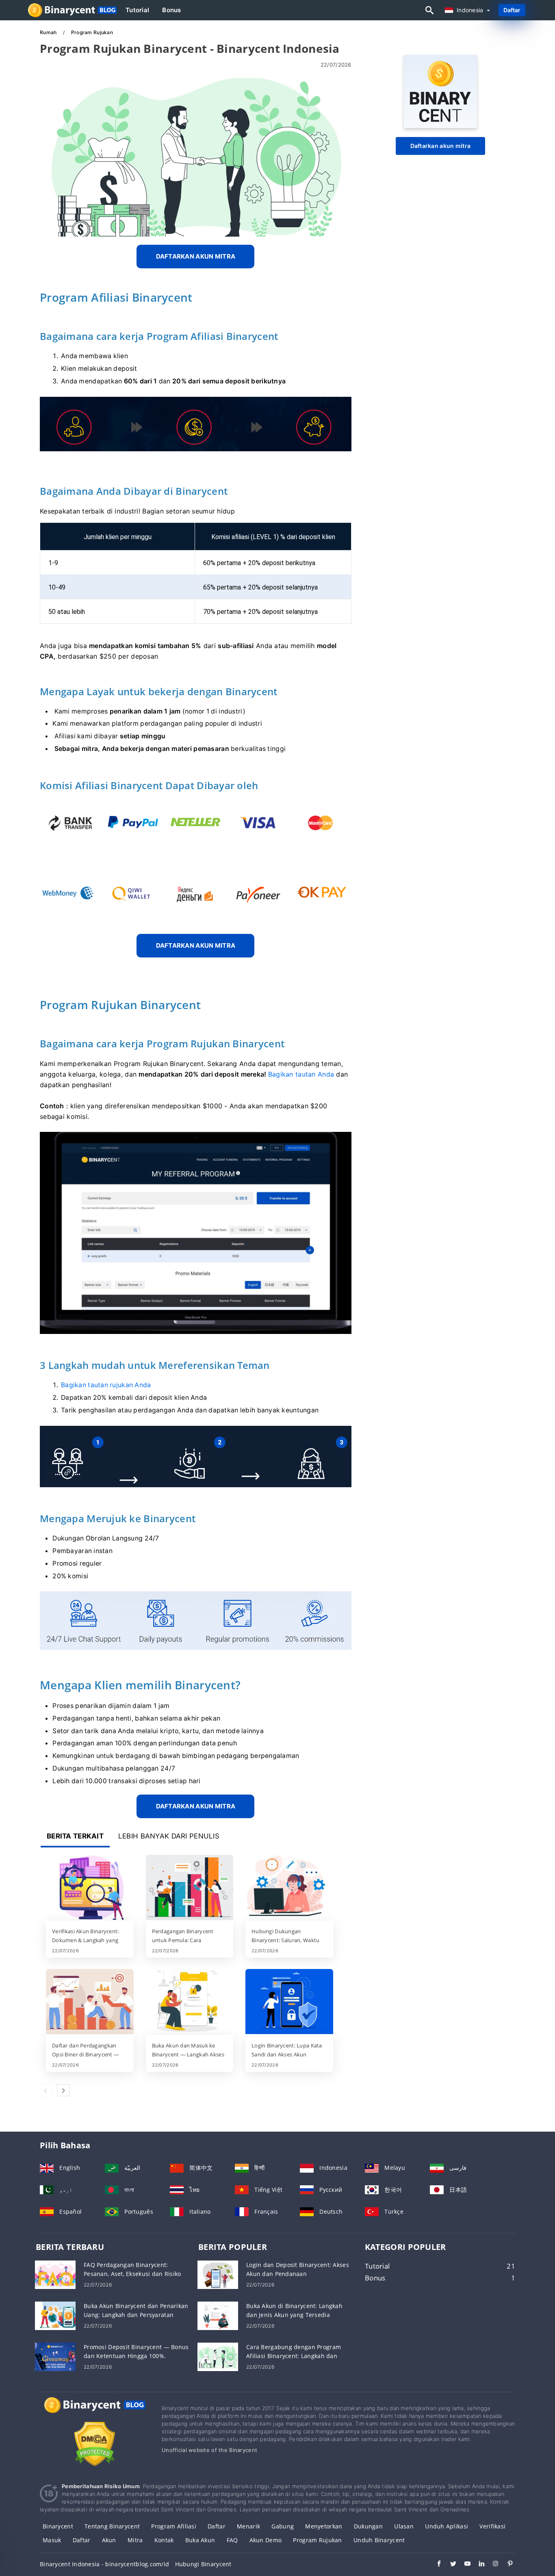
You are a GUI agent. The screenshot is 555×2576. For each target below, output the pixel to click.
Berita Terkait (75, 1836)
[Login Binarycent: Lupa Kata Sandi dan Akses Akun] (289, 2002)
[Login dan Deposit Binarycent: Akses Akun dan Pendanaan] (218, 2274)
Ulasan (404, 2526)
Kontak (164, 2540)
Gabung (283, 2526)
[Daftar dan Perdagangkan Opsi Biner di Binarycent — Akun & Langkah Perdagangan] (90, 2002)
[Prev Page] (46, 2090)
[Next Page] (63, 2090)
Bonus (171, 10)
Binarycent (58, 2526)
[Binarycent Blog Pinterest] (506, 2565)
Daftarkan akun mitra (441, 146)
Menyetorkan (324, 2526)
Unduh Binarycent (379, 2540)
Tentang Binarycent (112, 2526)
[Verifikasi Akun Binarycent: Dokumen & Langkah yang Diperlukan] (90, 1888)
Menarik (248, 2526)
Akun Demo (266, 2540)
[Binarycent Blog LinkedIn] (478, 2565)
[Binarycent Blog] (95, 2412)
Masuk (52, 2540)
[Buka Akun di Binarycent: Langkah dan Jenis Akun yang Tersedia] (218, 2315)
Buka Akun (200, 2540)
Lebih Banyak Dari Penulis (169, 1836)
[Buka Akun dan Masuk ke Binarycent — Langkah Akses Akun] (190, 2002)
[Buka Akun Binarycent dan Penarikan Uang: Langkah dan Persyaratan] (55, 2315)
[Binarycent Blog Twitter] (449, 2565)
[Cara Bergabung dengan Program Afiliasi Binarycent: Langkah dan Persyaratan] (218, 2356)
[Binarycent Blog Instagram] (492, 2565)
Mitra (135, 2540)
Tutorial (137, 10)
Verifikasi (492, 2526)
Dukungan (368, 2526)
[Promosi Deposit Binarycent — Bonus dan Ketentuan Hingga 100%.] (55, 2356)
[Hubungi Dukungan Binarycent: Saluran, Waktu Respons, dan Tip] (289, 1888)
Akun (109, 2540)
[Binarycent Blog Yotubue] (463, 2565)
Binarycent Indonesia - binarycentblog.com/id (104, 2564)
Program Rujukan (317, 2540)
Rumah (49, 32)
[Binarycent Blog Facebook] (435, 2565)
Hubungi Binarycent (203, 2564)
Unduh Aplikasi (447, 2526)
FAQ (232, 2540)
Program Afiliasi (173, 2526)
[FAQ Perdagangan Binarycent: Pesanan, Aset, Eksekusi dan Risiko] (55, 2274)
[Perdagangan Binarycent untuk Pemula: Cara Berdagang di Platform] (190, 1888)
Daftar (512, 10)
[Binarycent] (440, 126)
